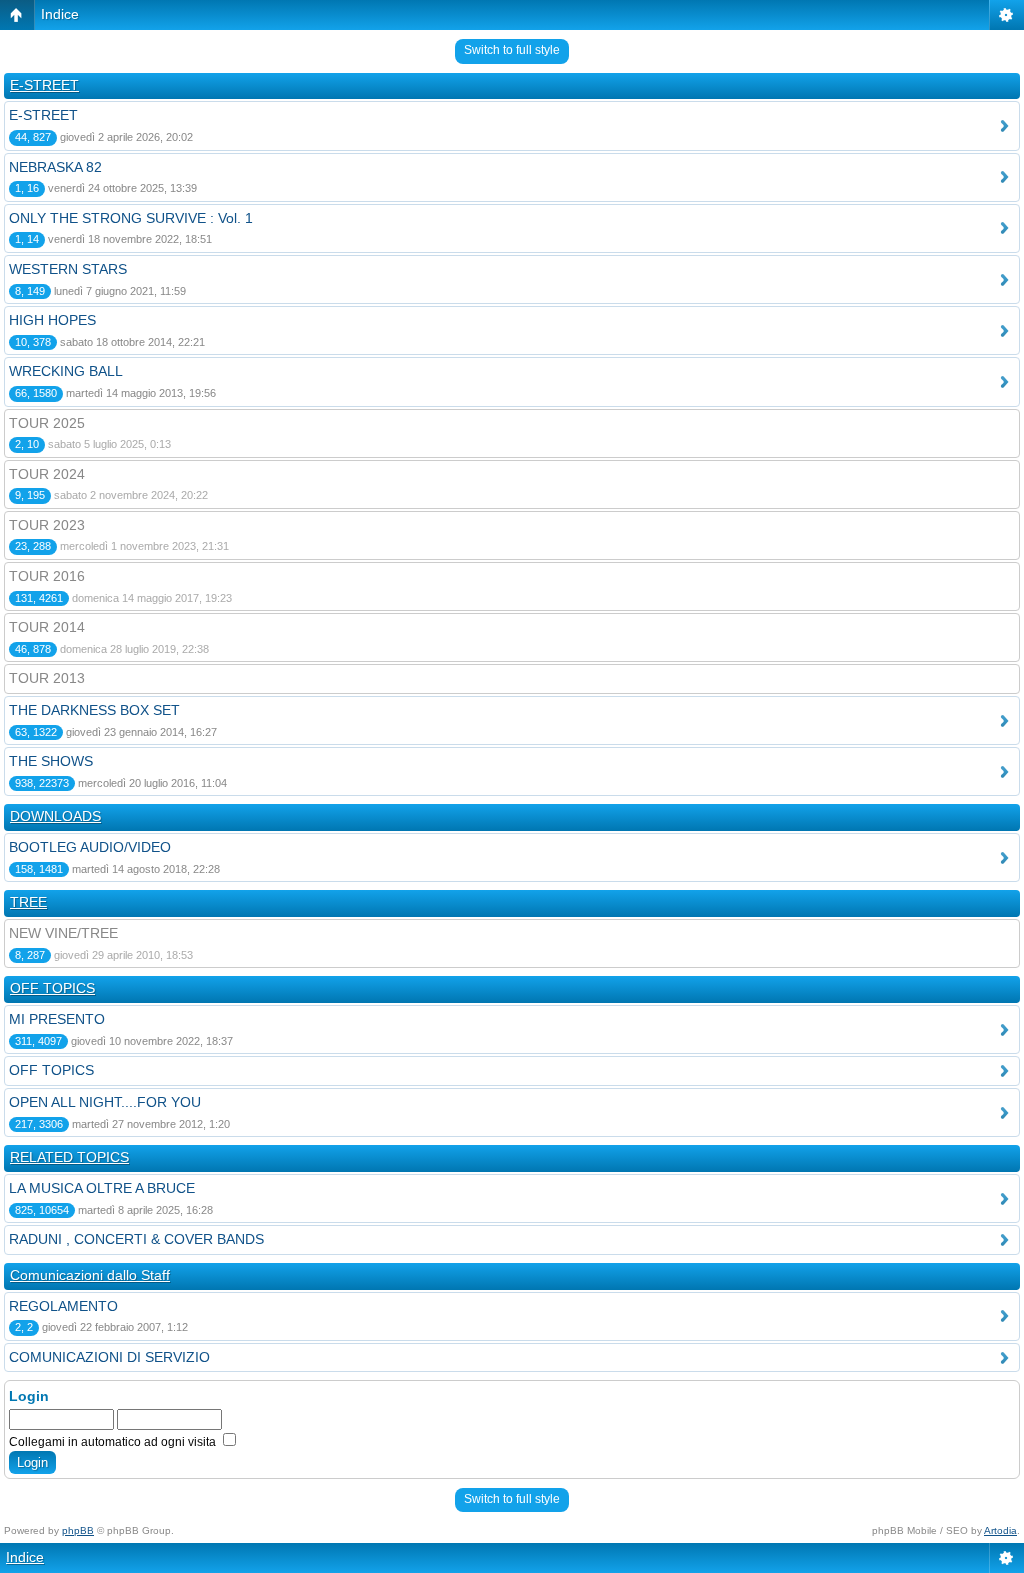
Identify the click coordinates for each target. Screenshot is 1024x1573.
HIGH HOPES (52, 320)
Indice (60, 14)
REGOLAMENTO (63, 1306)
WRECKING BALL (66, 371)
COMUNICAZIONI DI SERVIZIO (109, 1357)
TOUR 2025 (47, 423)
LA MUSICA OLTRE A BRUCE (102, 1188)
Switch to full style (512, 50)
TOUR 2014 (47, 627)
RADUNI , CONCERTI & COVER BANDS (136, 1239)
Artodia (1000, 1530)
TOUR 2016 (47, 576)
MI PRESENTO (57, 1019)
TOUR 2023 (47, 525)
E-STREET (44, 85)
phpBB (78, 1530)
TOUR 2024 (47, 474)
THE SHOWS (51, 761)
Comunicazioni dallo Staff (90, 1275)
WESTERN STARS (68, 269)
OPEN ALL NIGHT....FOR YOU (105, 1102)
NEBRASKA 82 (55, 167)
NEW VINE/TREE (63, 933)
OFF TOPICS (52, 988)
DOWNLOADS (55, 816)
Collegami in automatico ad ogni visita (114, 1442)
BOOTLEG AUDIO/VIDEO (90, 847)
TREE (28, 902)
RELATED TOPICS (69, 1157)
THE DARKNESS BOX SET (94, 710)
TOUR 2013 (47, 678)
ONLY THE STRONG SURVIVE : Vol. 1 (131, 218)
